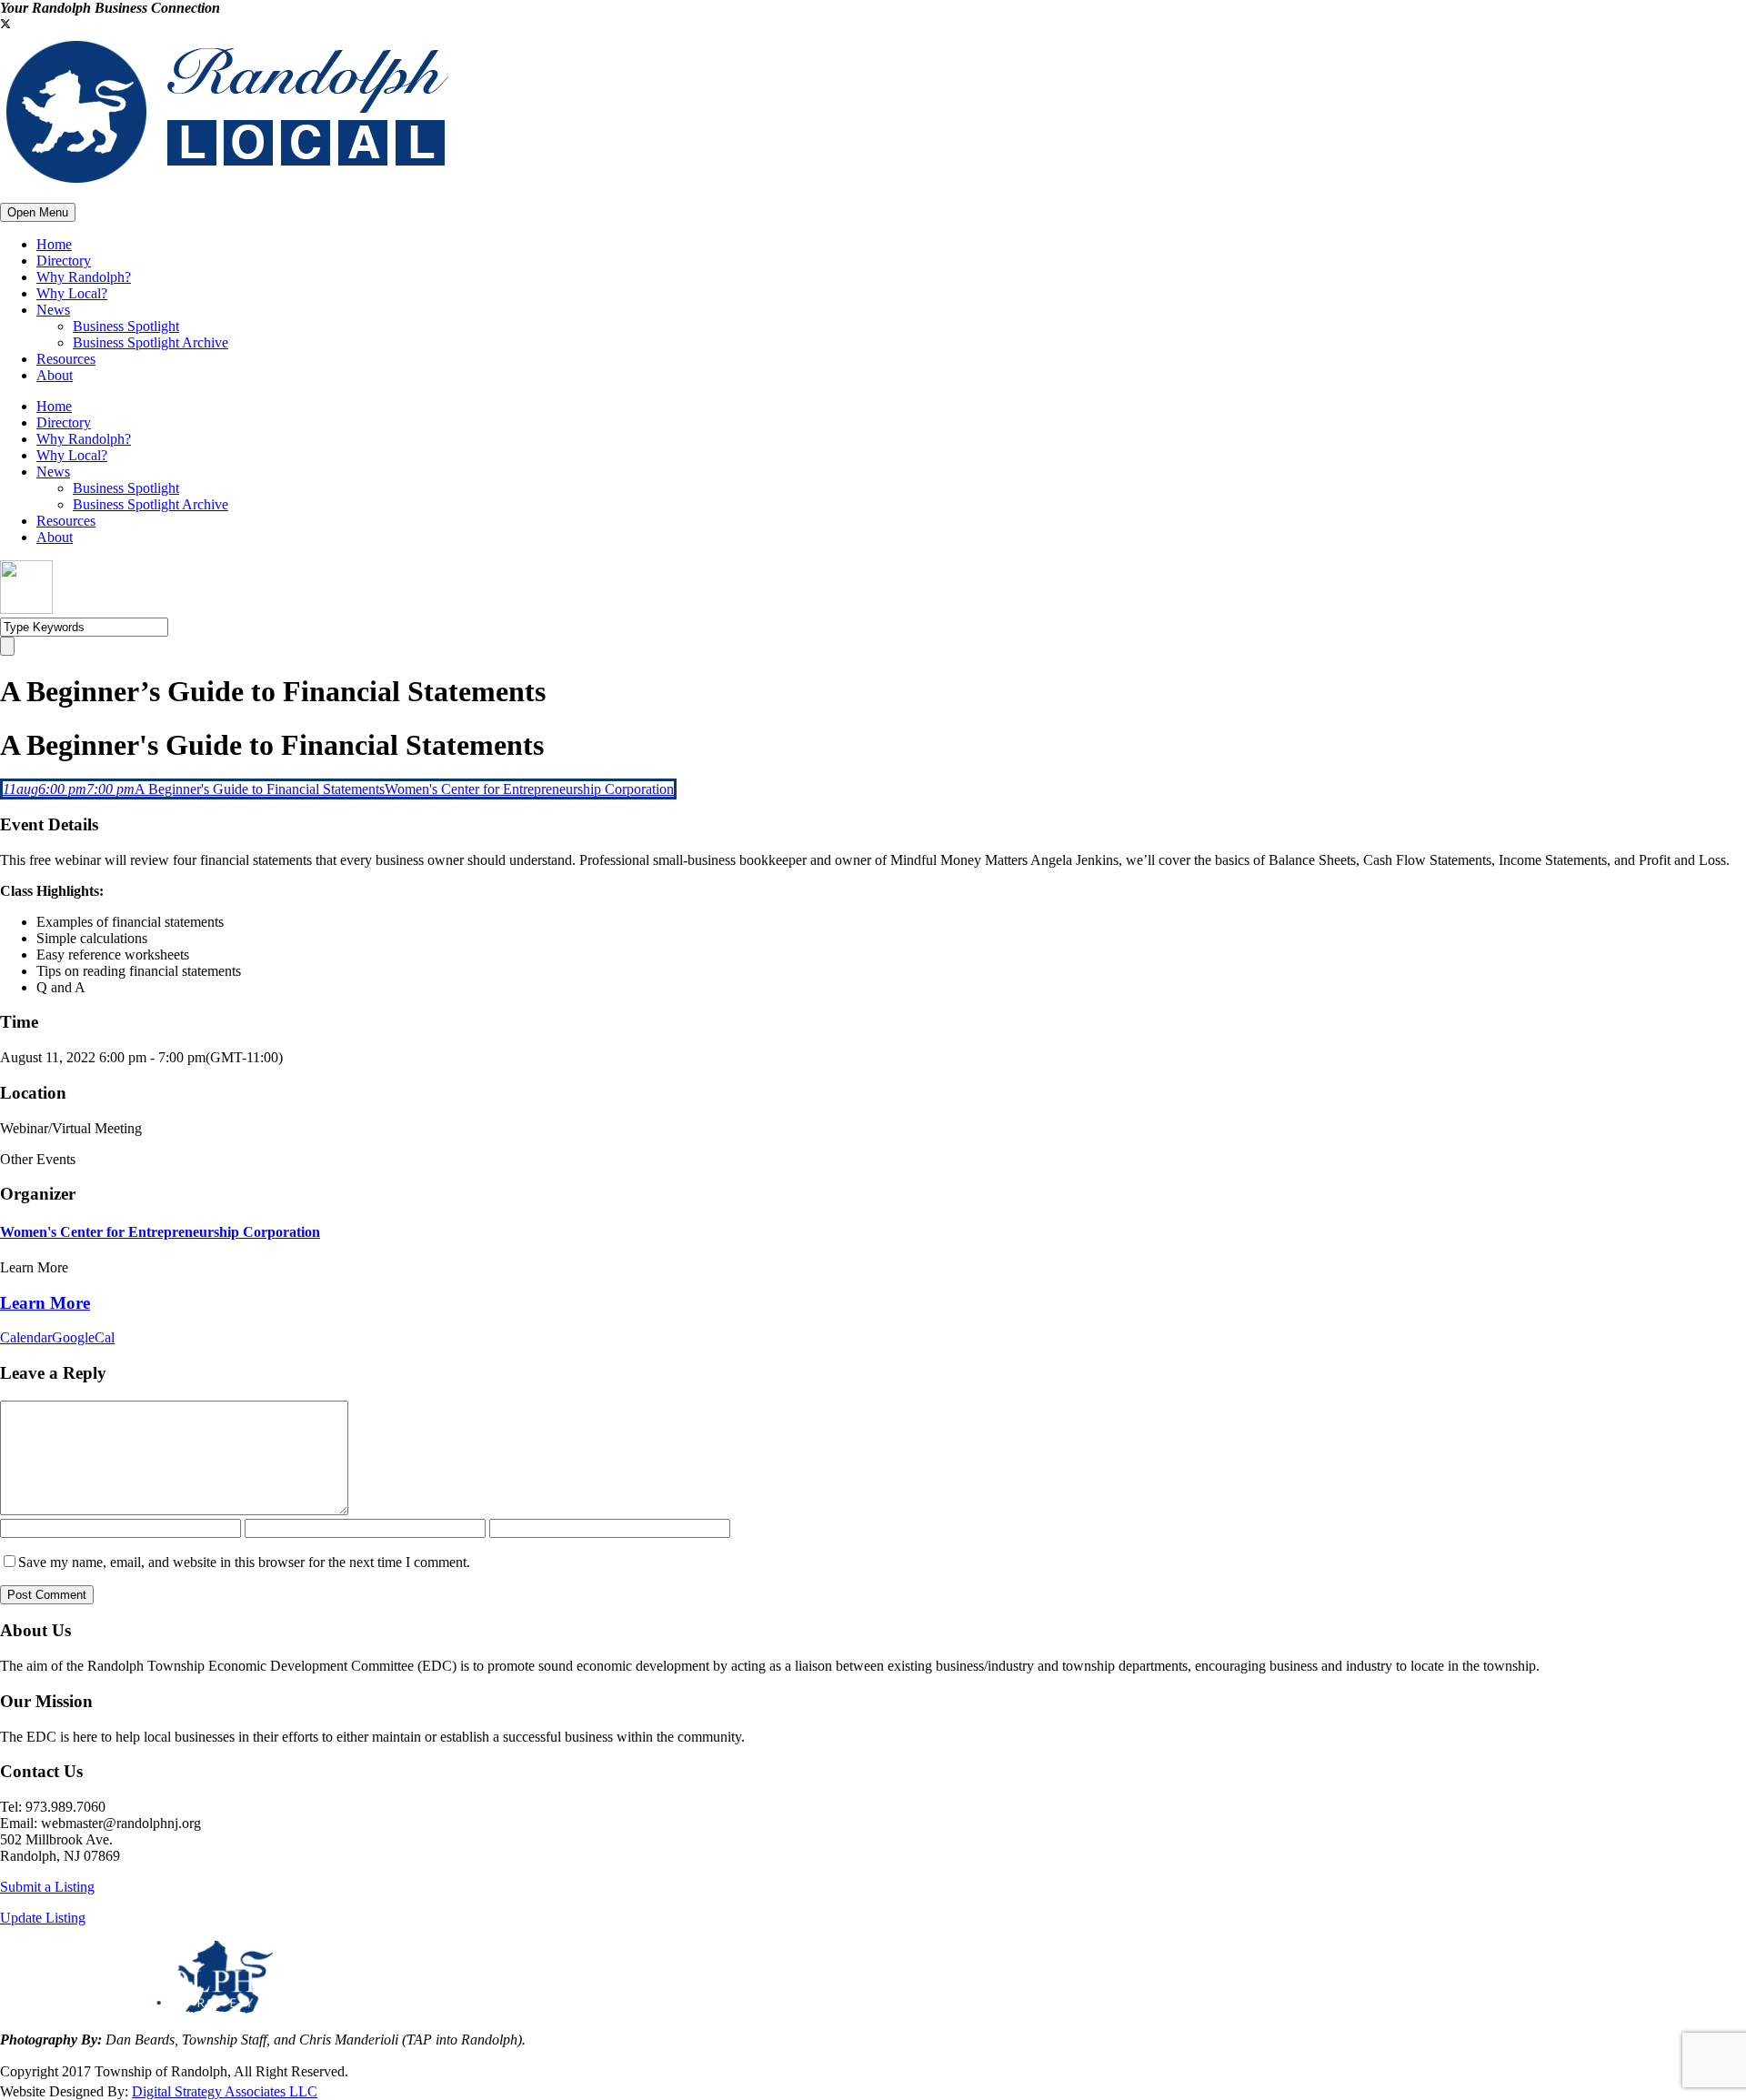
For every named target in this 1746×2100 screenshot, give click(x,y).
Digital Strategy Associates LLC (225, 2091)
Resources (66, 359)
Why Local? (72, 293)
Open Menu (38, 212)
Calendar (26, 1337)
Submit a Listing (47, 1887)
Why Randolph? (84, 277)
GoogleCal (83, 1337)
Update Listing (43, 1918)
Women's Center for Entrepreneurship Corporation (160, 1232)
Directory (64, 261)
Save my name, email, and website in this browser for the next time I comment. (244, 1562)
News (53, 310)
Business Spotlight (126, 326)
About (55, 375)
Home (54, 244)
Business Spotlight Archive (151, 342)
